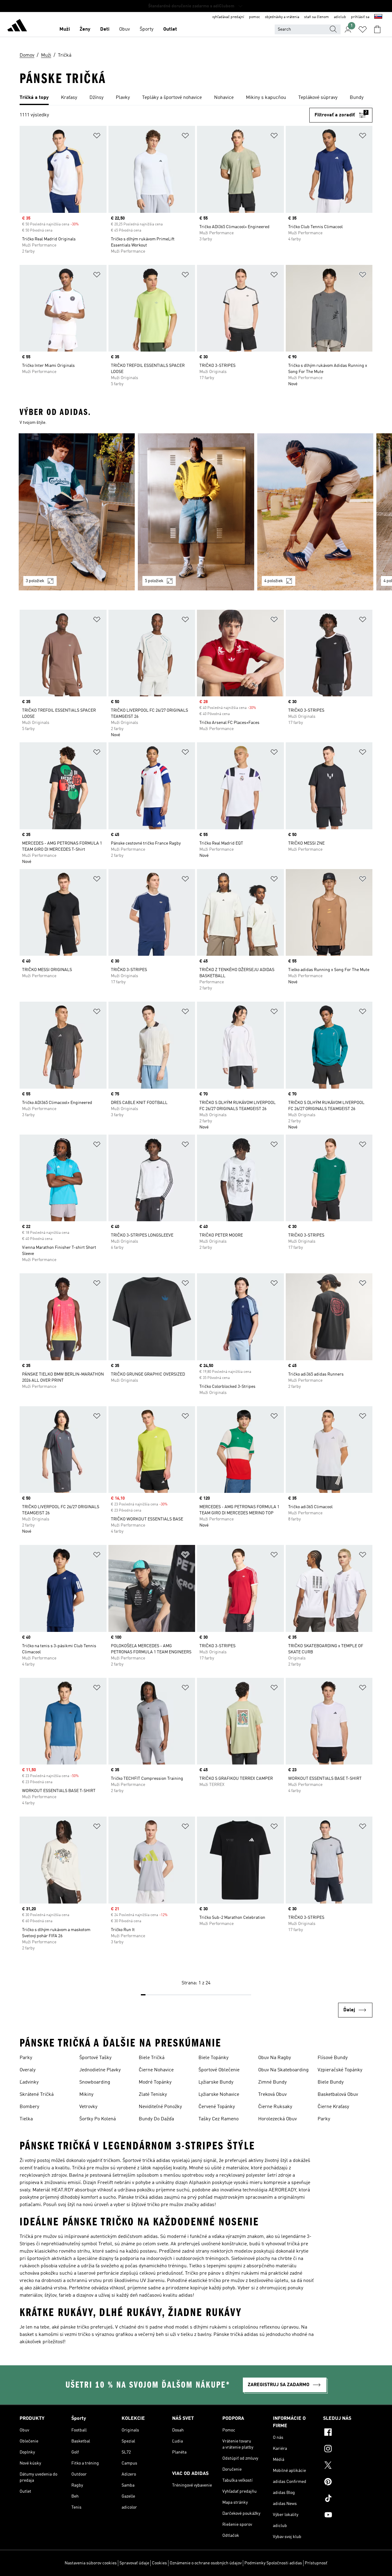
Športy (147, 29)
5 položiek (154, 581)
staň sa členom (317, 17)
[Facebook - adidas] (348, 2433)
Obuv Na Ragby (275, 2058)
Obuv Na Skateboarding (283, 2070)
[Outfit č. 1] (77, 512)
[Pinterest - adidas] (348, 2483)
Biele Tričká (152, 2058)
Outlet (170, 29)
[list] (196, 98)
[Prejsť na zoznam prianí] (363, 29)
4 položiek (274, 581)
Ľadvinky (29, 2082)
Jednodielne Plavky (100, 2070)
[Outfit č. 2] (196, 512)
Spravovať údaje (134, 2563)
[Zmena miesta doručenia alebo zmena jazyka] (378, 17)
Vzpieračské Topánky (340, 2070)
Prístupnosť (316, 2563)
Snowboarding (95, 2082)
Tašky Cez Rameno (219, 2119)
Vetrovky (88, 2107)
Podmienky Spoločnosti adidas (273, 2563)
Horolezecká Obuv (277, 2119)
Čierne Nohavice (156, 2070)
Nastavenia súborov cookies (91, 2563)
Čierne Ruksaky (275, 2107)
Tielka (26, 2119)
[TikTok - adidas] (348, 2499)
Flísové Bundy (333, 2058)
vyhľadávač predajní (228, 17)
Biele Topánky (213, 2058)
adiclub (340, 17)
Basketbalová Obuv (338, 2095)
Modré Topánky (155, 2082)
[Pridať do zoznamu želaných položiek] (97, 137)
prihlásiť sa (360, 17)
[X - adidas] (348, 2466)
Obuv (124, 29)
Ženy (85, 29)
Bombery (29, 2107)
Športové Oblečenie (219, 2070)
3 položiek (35, 581)
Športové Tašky (95, 2058)
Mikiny (86, 2095)
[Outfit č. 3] (315, 512)
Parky (26, 2058)
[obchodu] (17, 26)
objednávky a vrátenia (282, 17)
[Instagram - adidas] (348, 2450)
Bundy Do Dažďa (156, 2119)
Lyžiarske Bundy (216, 2082)
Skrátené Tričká (37, 2095)
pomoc (254, 17)
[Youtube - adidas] (348, 2516)
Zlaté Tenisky (153, 2095)
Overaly (28, 2070)
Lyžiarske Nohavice (219, 2095)
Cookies (159, 2563)
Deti (105, 29)
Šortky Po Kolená (98, 2119)
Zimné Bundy (272, 2082)
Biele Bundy (331, 2082)
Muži (65, 29)
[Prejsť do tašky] (377, 29)
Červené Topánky (217, 2107)
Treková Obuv (272, 2095)
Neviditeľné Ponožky (160, 2107)
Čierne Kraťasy (333, 2107)
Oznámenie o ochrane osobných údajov (206, 2563)
